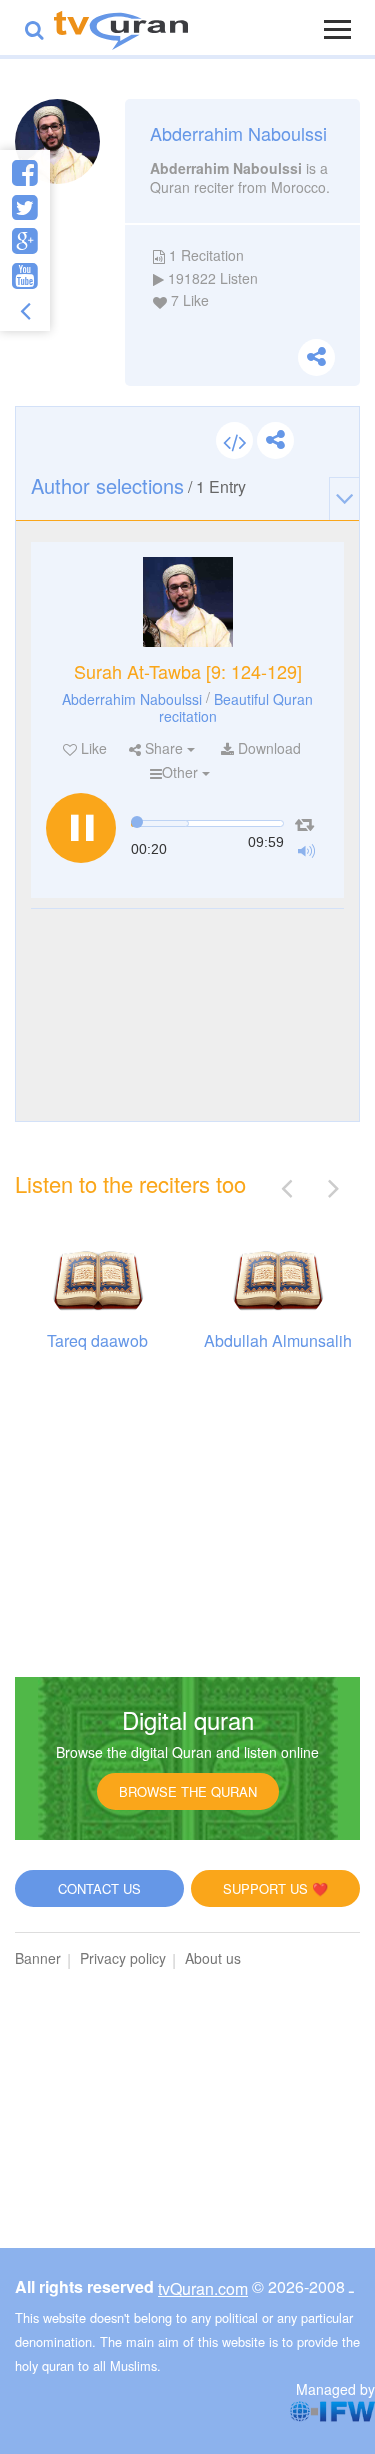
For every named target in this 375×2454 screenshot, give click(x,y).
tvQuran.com (203, 2288)
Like (92, 748)
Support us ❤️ (275, 1888)
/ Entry (138, 485)
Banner (38, 1958)
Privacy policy (123, 1958)
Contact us (99, 1888)
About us (213, 1958)
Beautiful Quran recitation (236, 707)
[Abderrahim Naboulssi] (188, 602)
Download (267, 748)
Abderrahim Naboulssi (132, 699)
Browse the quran (188, 1791)
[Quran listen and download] (121, 27)
